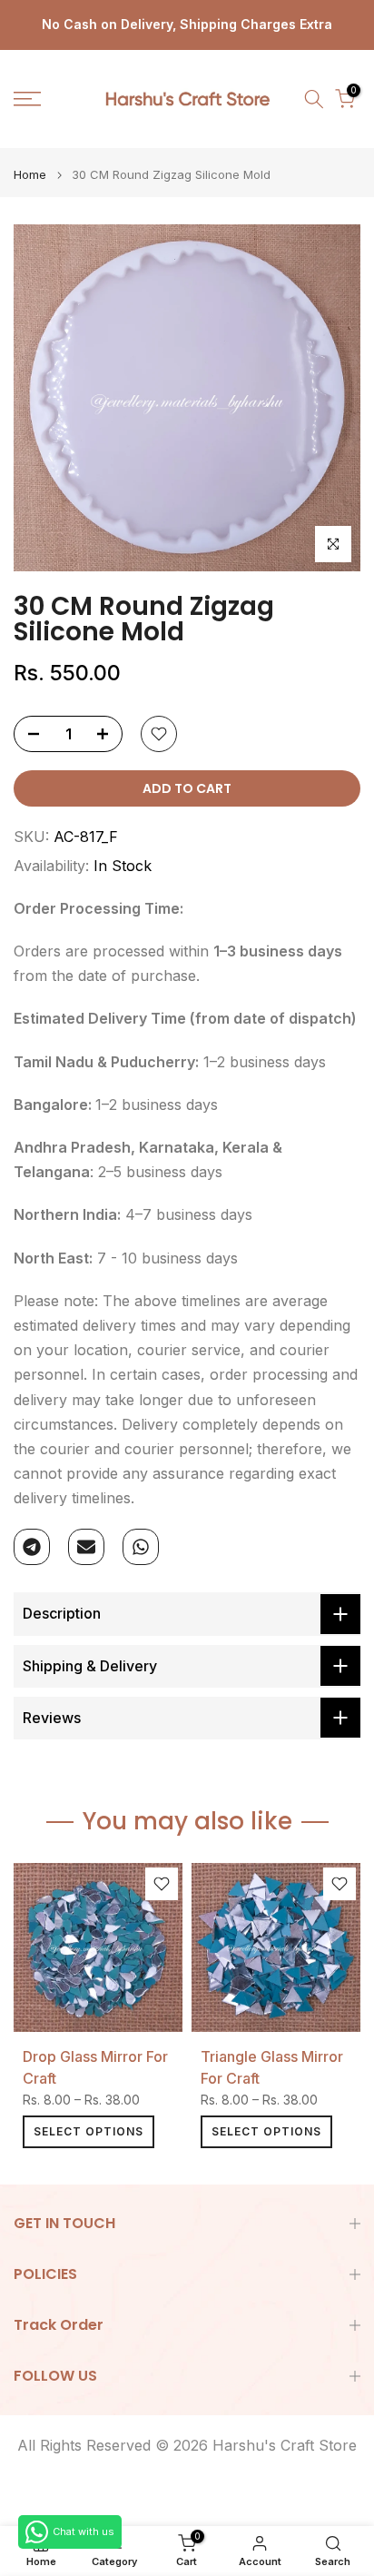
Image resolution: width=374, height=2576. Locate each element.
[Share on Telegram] (32, 1547)
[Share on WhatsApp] (141, 1547)
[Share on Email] (86, 1547)
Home (30, 175)
